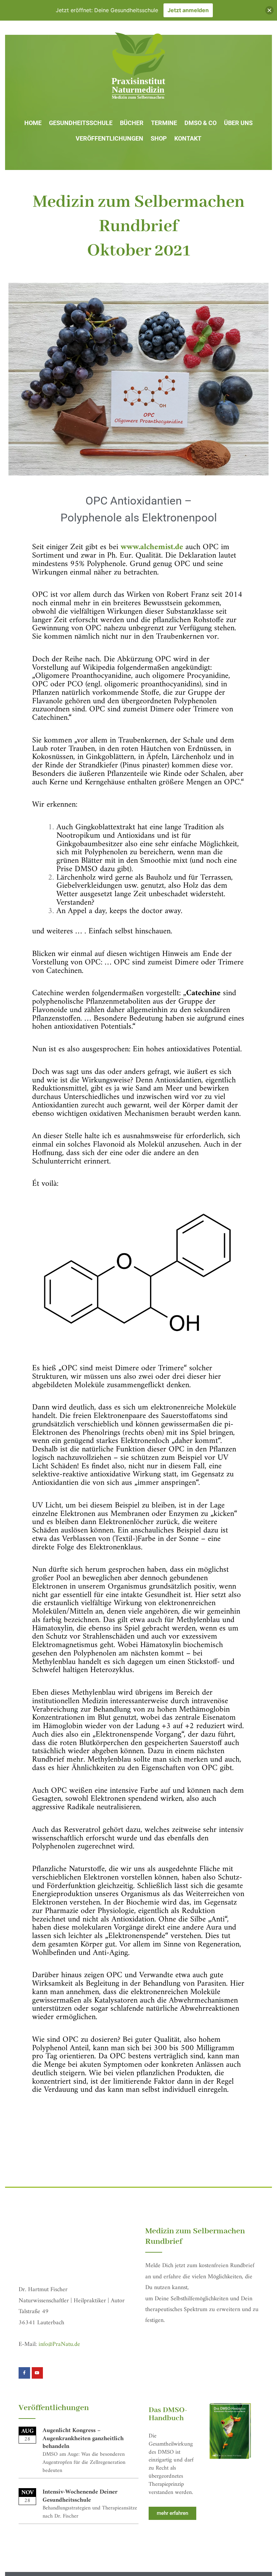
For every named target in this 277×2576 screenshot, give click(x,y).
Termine (164, 123)
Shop (159, 138)
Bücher (132, 123)
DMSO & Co (200, 123)
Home (33, 123)
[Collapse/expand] (269, 10)
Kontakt (188, 138)
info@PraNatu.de (59, 2344)
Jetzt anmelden (188, 10)
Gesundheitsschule (81, 123)
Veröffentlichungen (109, 138)
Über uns (238, 123)
